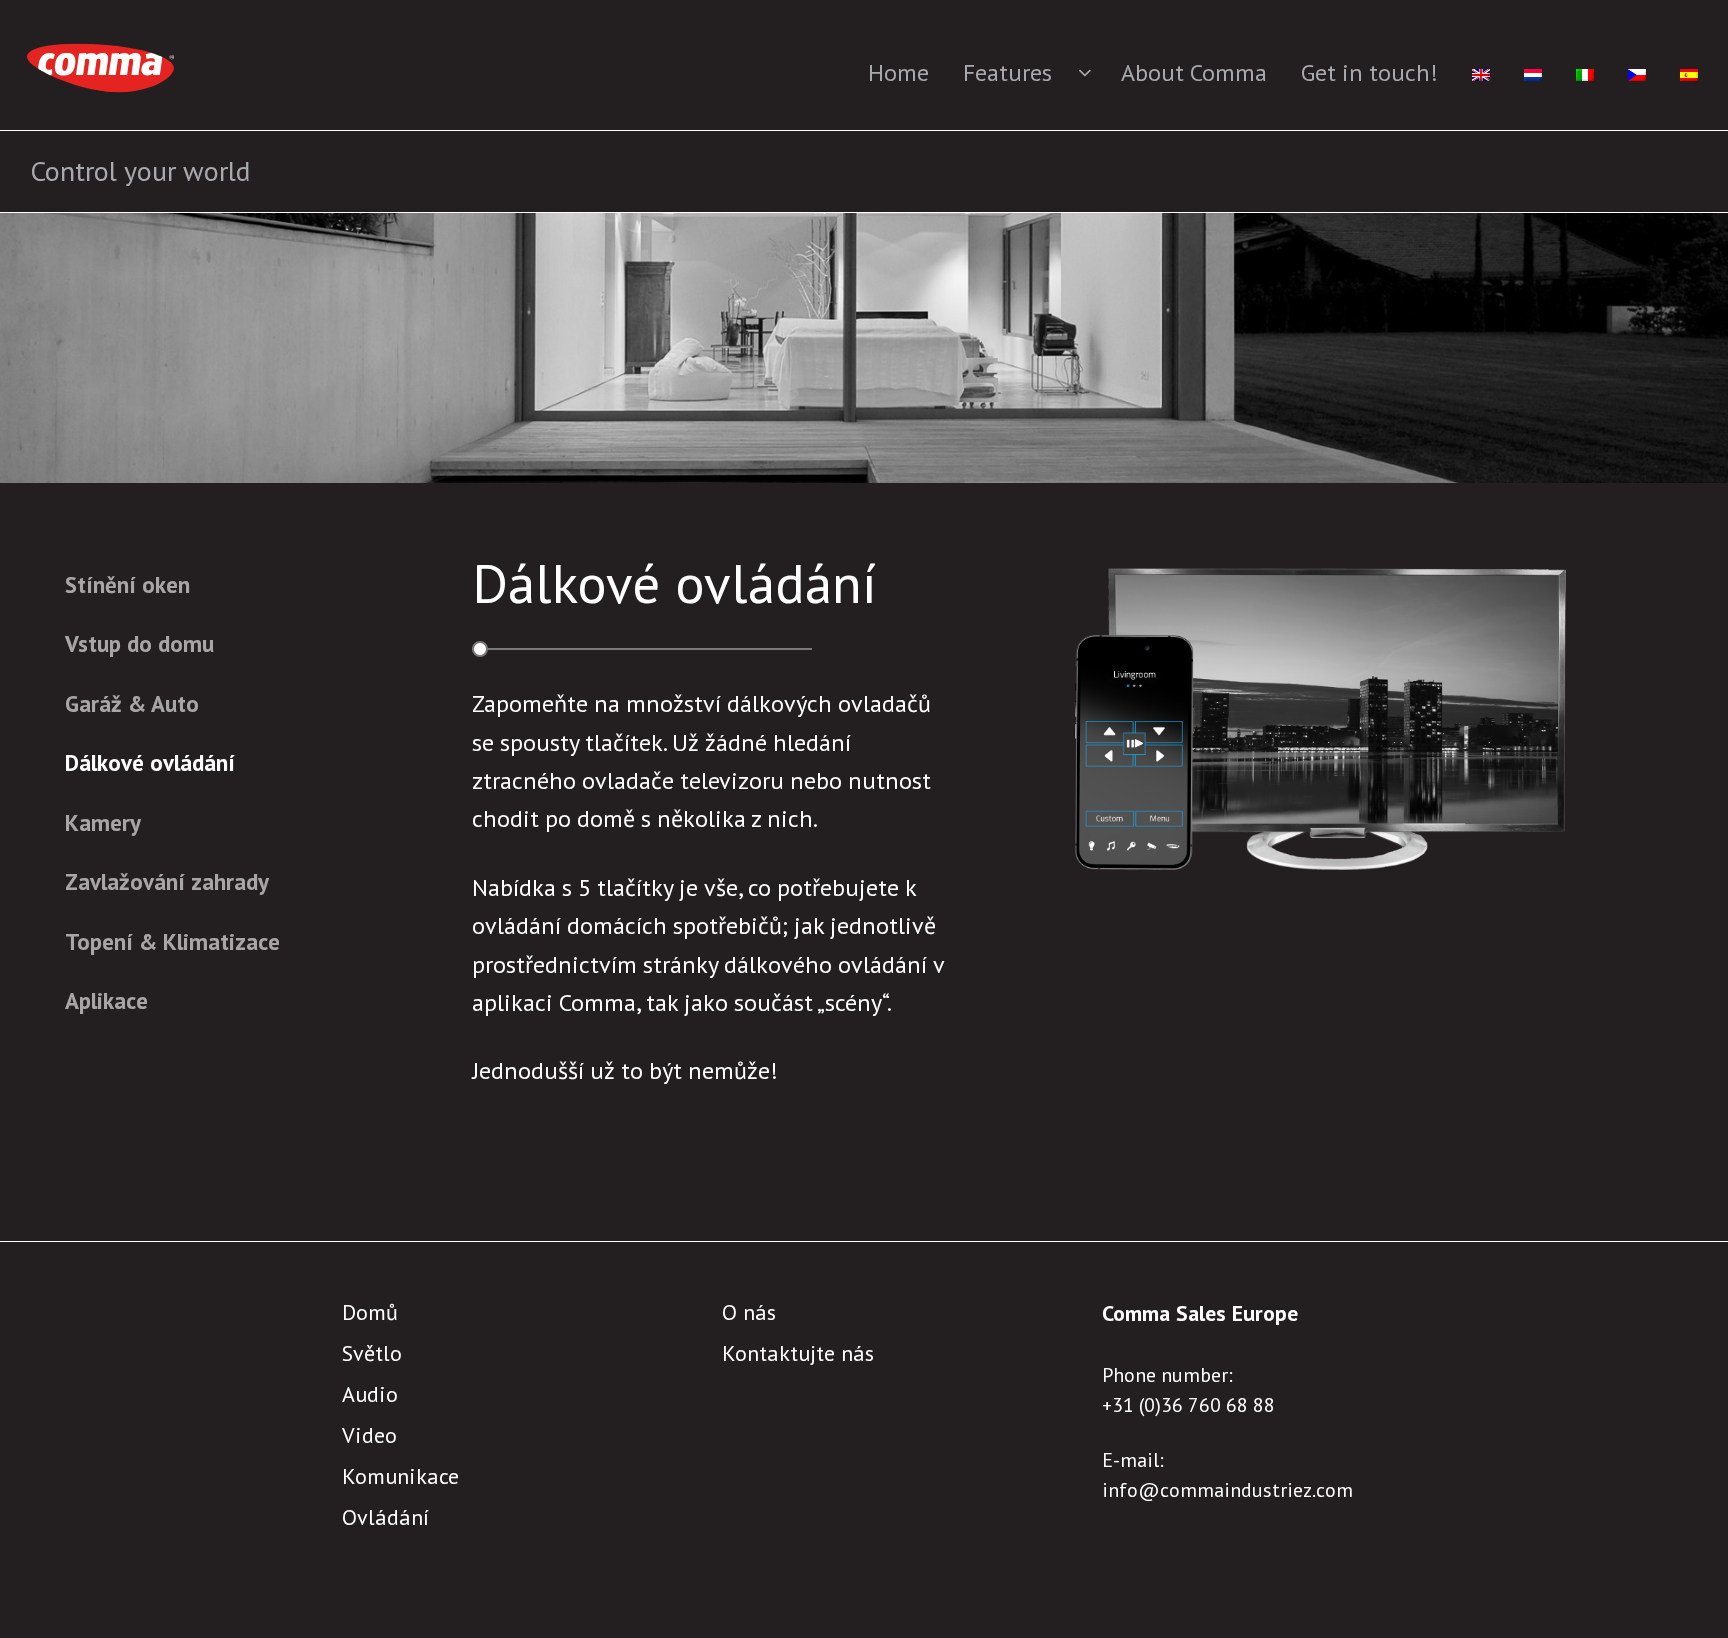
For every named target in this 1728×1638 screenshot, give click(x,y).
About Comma (1194, 72)
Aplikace (106, 1000)
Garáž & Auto (132, 703)
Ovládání (385, 1517)
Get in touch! (1369, 72)
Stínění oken (127, 584)
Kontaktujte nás (798, 1353)
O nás (749, 1312)
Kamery (103, 822)
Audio (370, 1394)
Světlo (372, 1353)
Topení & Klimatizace (172, 941)
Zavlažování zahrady (167, 881)
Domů (370, 1312)
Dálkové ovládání (150, 762)
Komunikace (400, 1476)
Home (898, 72)
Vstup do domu (139, 643)
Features (1007, 72)
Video (369, 1435)
